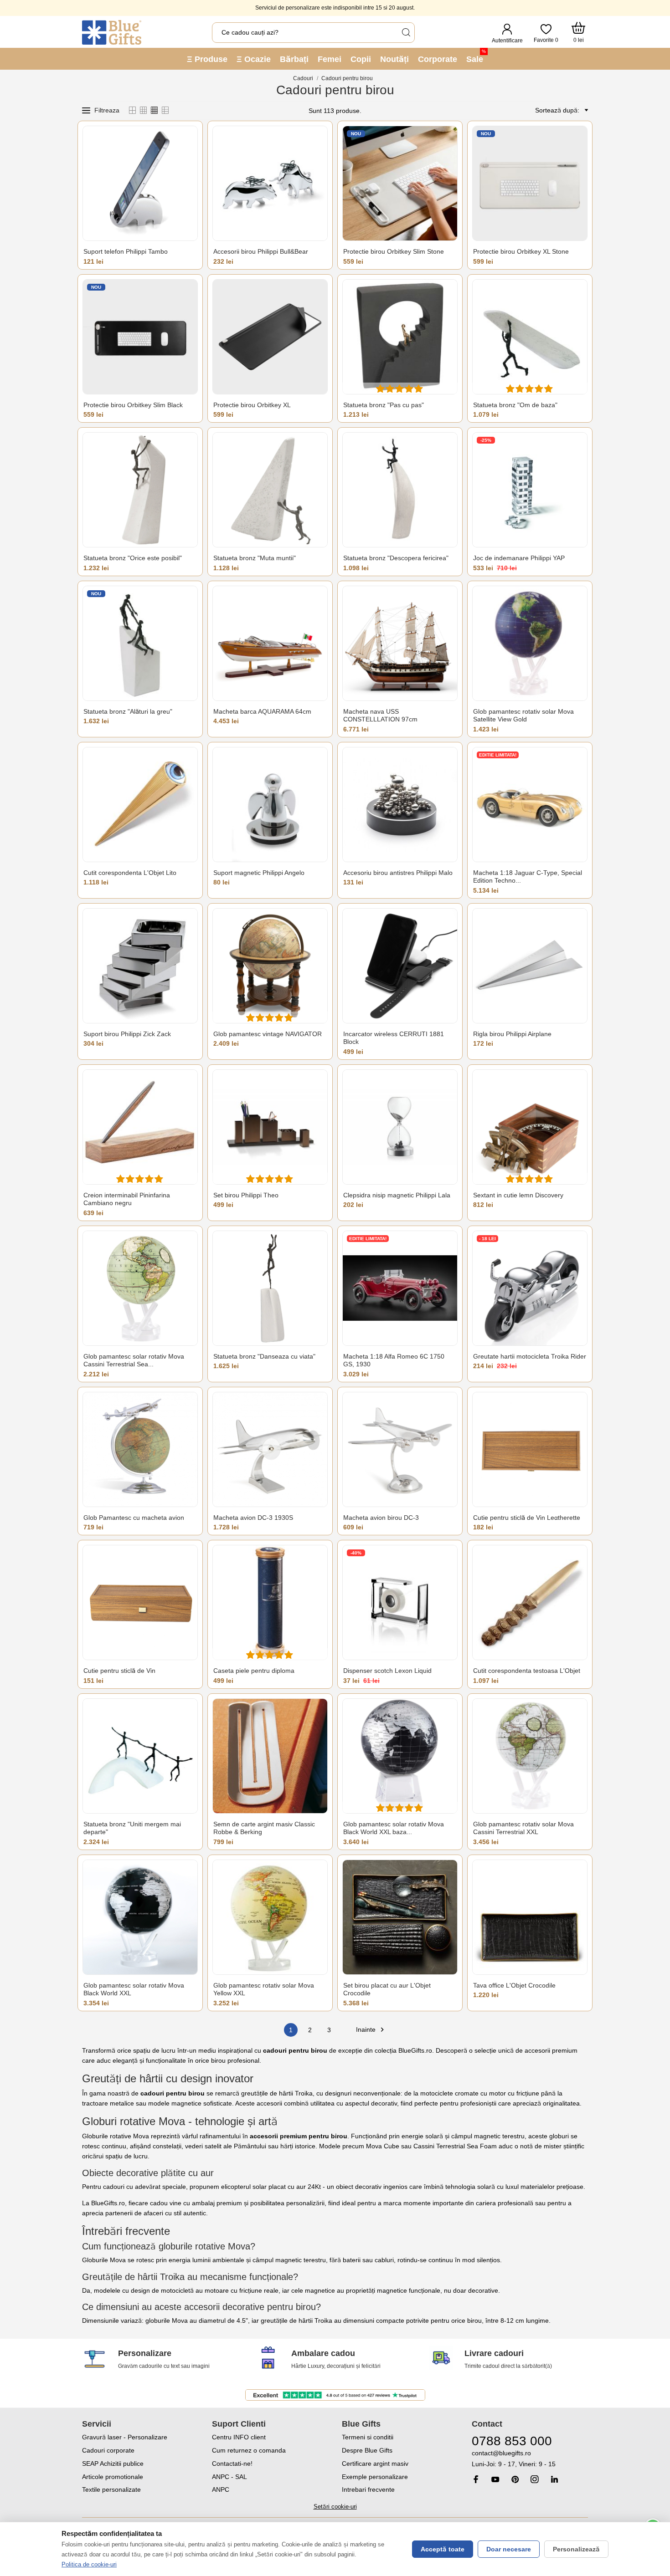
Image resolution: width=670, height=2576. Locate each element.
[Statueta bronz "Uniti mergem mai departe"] (140, 1756)
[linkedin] (554, 2479)
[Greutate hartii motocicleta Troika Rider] (530, 1288)
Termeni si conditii (368, 2437)
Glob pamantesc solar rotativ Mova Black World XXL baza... (394, 1828)
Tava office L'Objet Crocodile (514, 1985)
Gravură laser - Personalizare (125, 2437)
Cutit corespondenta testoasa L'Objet (527, 1671)
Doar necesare (509, 2549)
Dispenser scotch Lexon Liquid (387, 1671)
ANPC (221, 2489)
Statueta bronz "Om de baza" (515, 405)
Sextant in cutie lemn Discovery (518, 1195)
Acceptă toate (443, 2549)
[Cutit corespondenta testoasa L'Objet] (530, 1602)
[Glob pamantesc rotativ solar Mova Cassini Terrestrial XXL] (530, 1756)
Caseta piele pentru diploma (254, 1671)
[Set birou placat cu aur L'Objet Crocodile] (400, 1917)
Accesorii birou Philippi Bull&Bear (261, 251)
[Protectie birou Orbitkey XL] (270, 337)
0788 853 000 (512, 2441)
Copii (361, 59)
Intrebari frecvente (368, 2489)
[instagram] (535, 2479)
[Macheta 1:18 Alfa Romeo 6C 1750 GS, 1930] (400, 1288)
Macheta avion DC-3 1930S (253, 1518)
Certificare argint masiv (375, 2464)
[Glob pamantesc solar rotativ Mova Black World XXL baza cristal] (400, 1756)
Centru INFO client (239, 2437)
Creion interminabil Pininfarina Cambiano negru (127, 1199)
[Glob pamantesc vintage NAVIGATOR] (270, 966)
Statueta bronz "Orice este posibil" (133, 558)
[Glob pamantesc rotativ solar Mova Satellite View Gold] (530, 643)
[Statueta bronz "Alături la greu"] (140, 643)
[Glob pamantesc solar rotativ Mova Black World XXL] (140, 1917)
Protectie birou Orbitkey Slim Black (133, 405)
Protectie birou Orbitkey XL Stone (521, 251)
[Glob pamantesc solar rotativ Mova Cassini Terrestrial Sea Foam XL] (140, 1288)
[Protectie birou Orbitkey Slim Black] (140, 337)
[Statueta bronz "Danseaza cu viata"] (270, 1288)
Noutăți (394, 59)
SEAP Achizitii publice (113, 2464)
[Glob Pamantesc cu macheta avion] (140, 1449)
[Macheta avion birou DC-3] (400, 1449)
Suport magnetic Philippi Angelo (259, 873)
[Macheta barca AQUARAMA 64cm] (270, 643)
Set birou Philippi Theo (246, 1195)
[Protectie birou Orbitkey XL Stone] (530, 183)
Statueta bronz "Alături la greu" (128, 711)
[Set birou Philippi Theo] (270, 1127)
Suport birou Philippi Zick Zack (127, 1034)
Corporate (438, 59)
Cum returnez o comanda (249, 2450)
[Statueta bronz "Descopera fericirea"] (400, 490)
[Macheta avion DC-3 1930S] (270, 1449)
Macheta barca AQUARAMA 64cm (262, 711)
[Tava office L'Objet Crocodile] (530, 1917)
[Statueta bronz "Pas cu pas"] (400, 337)
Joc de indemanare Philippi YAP (519, 558)
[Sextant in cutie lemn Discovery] (530, 1127)
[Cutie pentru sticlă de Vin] (140, 1602)
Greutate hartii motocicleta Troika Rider (530, 1356)
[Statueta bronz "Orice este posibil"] (140, 490)
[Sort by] (585, 110)
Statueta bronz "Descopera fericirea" (396, 558)
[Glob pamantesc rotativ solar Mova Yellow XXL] (270, 1917)
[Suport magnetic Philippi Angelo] (270, 805)
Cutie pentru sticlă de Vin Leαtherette (527, 1518)
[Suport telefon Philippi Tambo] (140, 183)
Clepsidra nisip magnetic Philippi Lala (397, 1195)
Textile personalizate (111, 2489)
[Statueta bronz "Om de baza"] (530, 337)
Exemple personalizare (375, 2477)
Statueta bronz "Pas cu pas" (384, 405)
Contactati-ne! (232, 2464)
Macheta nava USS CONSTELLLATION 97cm (380, 716)
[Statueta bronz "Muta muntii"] (270, 490)
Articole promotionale (113, 2477)
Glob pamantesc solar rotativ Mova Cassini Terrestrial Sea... (134, 1360)
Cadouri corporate (108, 2450)
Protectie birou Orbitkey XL (252, 405)
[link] (530, 2459)
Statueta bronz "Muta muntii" (255, 558)
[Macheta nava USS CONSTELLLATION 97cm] (400, 643)
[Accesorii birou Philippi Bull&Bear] (270, 183)
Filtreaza (107, 110)
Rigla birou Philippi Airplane (512, 1034)
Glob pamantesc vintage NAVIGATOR (268, 1034)
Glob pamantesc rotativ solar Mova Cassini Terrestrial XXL (523, 1828)
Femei (330, 59)
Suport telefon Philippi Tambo (126, 251)
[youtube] (495, 2479)
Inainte (371, 2030)
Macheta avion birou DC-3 (381, 1518)
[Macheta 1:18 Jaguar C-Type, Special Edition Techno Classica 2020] (530, 805)
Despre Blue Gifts (367, 2450)
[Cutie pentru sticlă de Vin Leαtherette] (530, 1449)
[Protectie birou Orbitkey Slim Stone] (400, 183)
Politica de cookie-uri (89, 2564)
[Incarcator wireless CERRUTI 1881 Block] (400, 966)
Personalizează (576, 2549)
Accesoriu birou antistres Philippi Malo (398, 873)
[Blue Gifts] (112, 32)
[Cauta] (406, 33)
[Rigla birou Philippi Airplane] (530, 966)
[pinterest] (515, 2479)
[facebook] (476, 2479)
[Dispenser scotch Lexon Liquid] (400, 1602)
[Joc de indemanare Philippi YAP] (530, 490)
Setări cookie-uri (335, 2507)
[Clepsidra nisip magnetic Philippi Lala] (400, 1127)
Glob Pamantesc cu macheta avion (134, 1518)
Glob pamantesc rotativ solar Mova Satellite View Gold (523, 716)
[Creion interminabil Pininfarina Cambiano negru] (140, 1127)
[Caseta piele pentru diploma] (270, 1602)
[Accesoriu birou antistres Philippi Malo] (400, 805)
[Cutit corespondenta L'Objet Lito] (140, 805)
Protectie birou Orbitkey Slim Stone (394, 251)
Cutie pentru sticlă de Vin (119, 1671)
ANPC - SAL (229, 2477)
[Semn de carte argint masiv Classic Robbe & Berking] (270, 1756)
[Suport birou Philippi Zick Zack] (140, 966)
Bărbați (294, 59)
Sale (476, 56)
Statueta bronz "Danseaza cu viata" (264, 1356)
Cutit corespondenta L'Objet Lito (130, 873)
